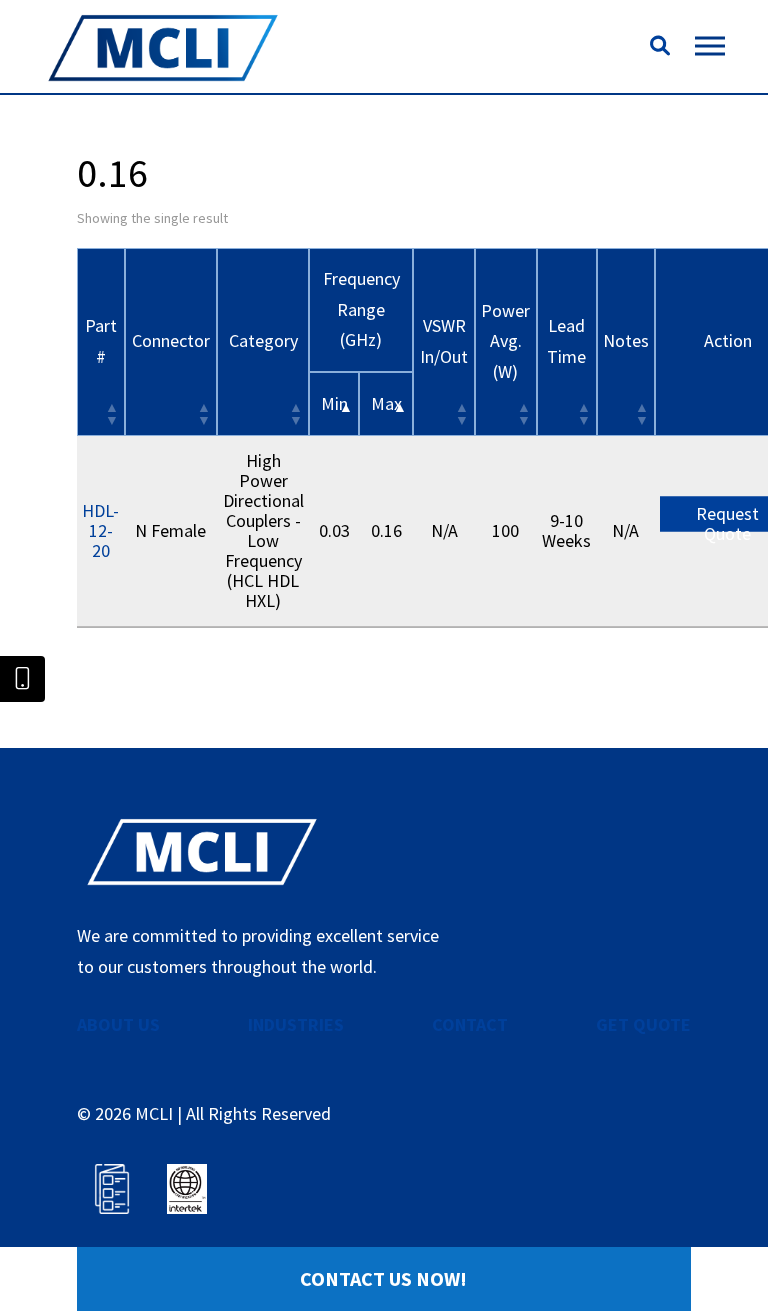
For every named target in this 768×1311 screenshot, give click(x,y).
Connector (171, 340)
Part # (101, 341)
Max (386, 403)
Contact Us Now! (383, 1278)
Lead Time (566, 341)
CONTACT (470, 1024)
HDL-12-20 (100, 530)
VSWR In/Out (444, 341)
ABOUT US (118, 1024)
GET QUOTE (643, 1024)
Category (263, 340)
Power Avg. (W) (505, 341)
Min (334, 403)
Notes (626, 340)
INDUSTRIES (296, 1024)
